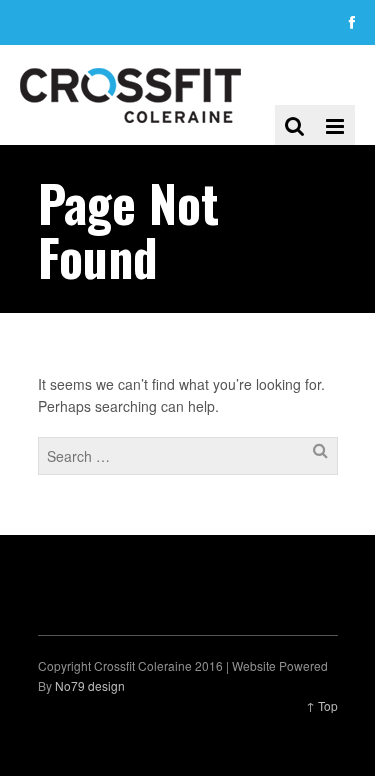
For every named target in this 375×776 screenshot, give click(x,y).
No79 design (90, 685)
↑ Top (322, 705)
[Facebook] (352, 22)
